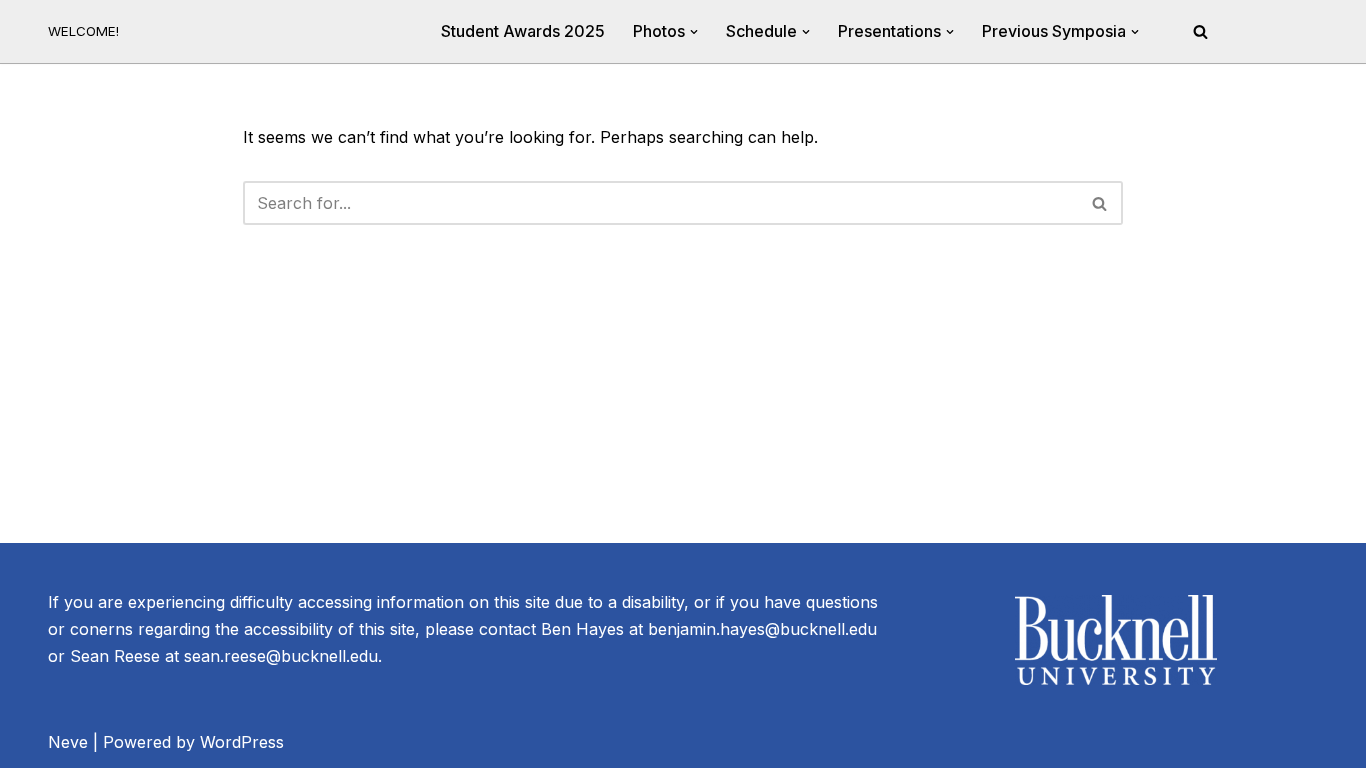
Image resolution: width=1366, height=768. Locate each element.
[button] (694, 32)
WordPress (242, 742)
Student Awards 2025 (523, 31)
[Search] (1200, 31)
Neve (68, 742)
